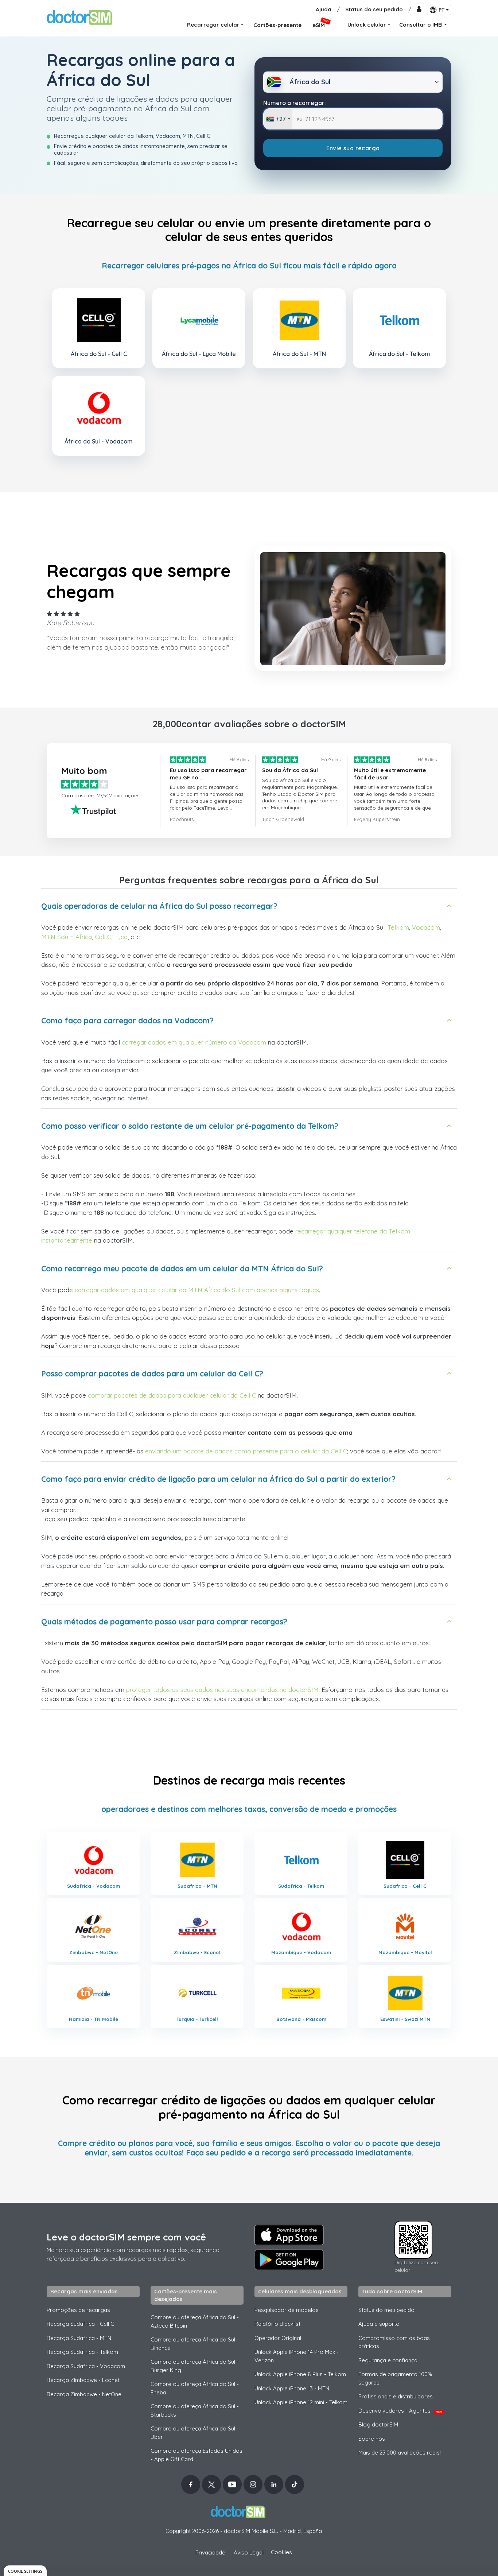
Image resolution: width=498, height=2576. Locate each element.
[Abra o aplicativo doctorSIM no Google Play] (289, 2260)
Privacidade (210, 2552)
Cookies (281, 2552)
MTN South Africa (67, 937)
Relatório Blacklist (277, 2324)
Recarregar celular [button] (213, 25)
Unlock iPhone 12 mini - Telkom (301, 2402)
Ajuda (324, 9)
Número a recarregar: (295, 103)
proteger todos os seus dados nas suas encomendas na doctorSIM (222, 1690)
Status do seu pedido (374, 9)
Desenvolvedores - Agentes (400, 2411)
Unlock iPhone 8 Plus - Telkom (300, 2374)
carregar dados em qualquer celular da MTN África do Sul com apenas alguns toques (197, 1290)
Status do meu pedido (386, 2310)
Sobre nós (372, 2439)
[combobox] (278, 119)
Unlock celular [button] (367, 25)
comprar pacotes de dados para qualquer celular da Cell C (172, 1395)
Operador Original (278, 2338)
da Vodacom (248, 1042)
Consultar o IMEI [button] (421, 25)
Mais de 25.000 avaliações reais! (400, 2453)
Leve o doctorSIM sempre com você (126, 2237)
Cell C (103, 937)
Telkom (398, 927)
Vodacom (426, 927)
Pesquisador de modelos (287, 2310)
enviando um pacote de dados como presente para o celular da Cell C (246, 1451)
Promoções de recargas (78, 2310)
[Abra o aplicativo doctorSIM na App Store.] (289, 2235)
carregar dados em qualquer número (174, 1042)
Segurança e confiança (388, 2360)
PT (441, 10)
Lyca (121, 937)
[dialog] (25, 2571)
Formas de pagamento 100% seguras (395, 2378)
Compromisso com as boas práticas (394, 2342)
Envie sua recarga (353, 148)
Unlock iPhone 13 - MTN (292, 2388)
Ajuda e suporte (379, 2324)
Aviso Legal (249, 2552)
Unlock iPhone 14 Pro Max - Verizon (297, 2356)
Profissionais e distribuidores (396, 2396)
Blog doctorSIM (378, 2424)
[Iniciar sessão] (419, 10)
